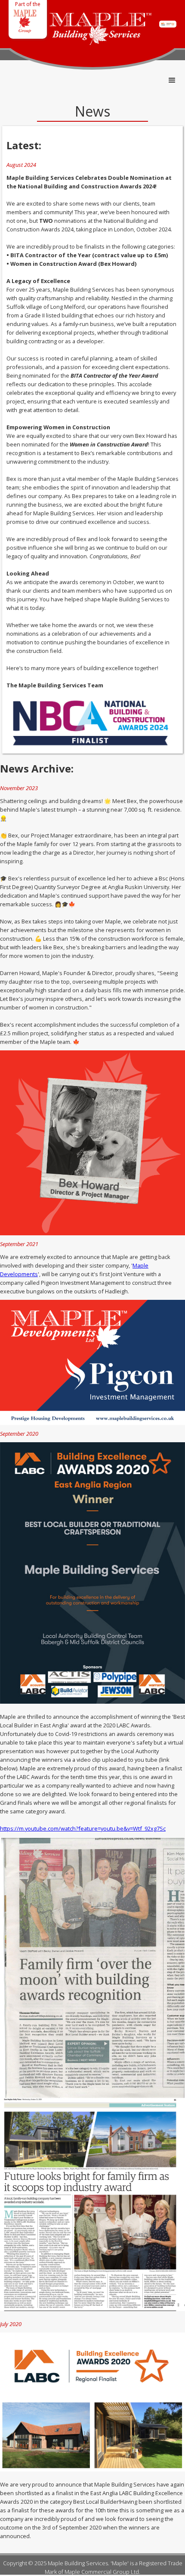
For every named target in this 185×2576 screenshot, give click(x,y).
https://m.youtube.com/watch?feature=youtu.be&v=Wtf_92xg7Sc (83, 1828)
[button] (172, 80)
